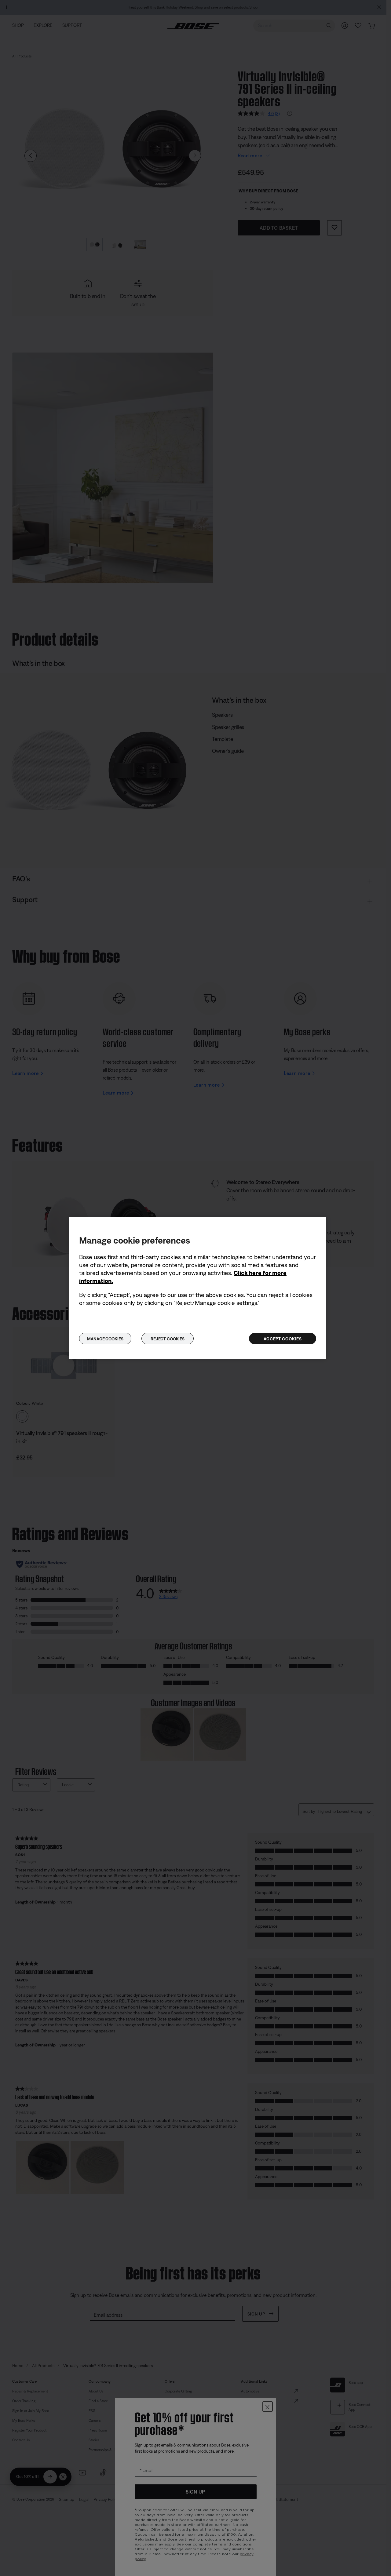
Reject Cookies (168, 1339)
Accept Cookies (283, 1339)
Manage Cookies (105, 1339)
